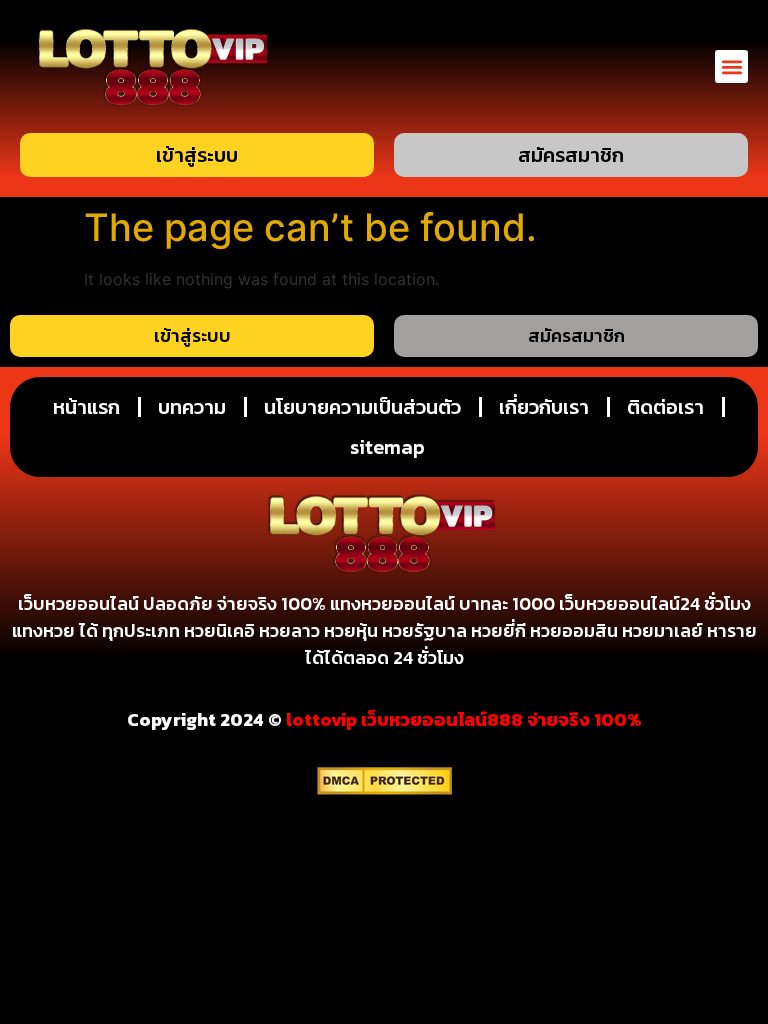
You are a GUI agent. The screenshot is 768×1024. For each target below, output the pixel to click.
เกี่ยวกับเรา (544, 407)
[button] (731, 66)
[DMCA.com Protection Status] (384, 789)
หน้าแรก (86, 407)
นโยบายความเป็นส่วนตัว (362, 407)
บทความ (192, 407)
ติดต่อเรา (665, 407)
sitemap (387, 447)
